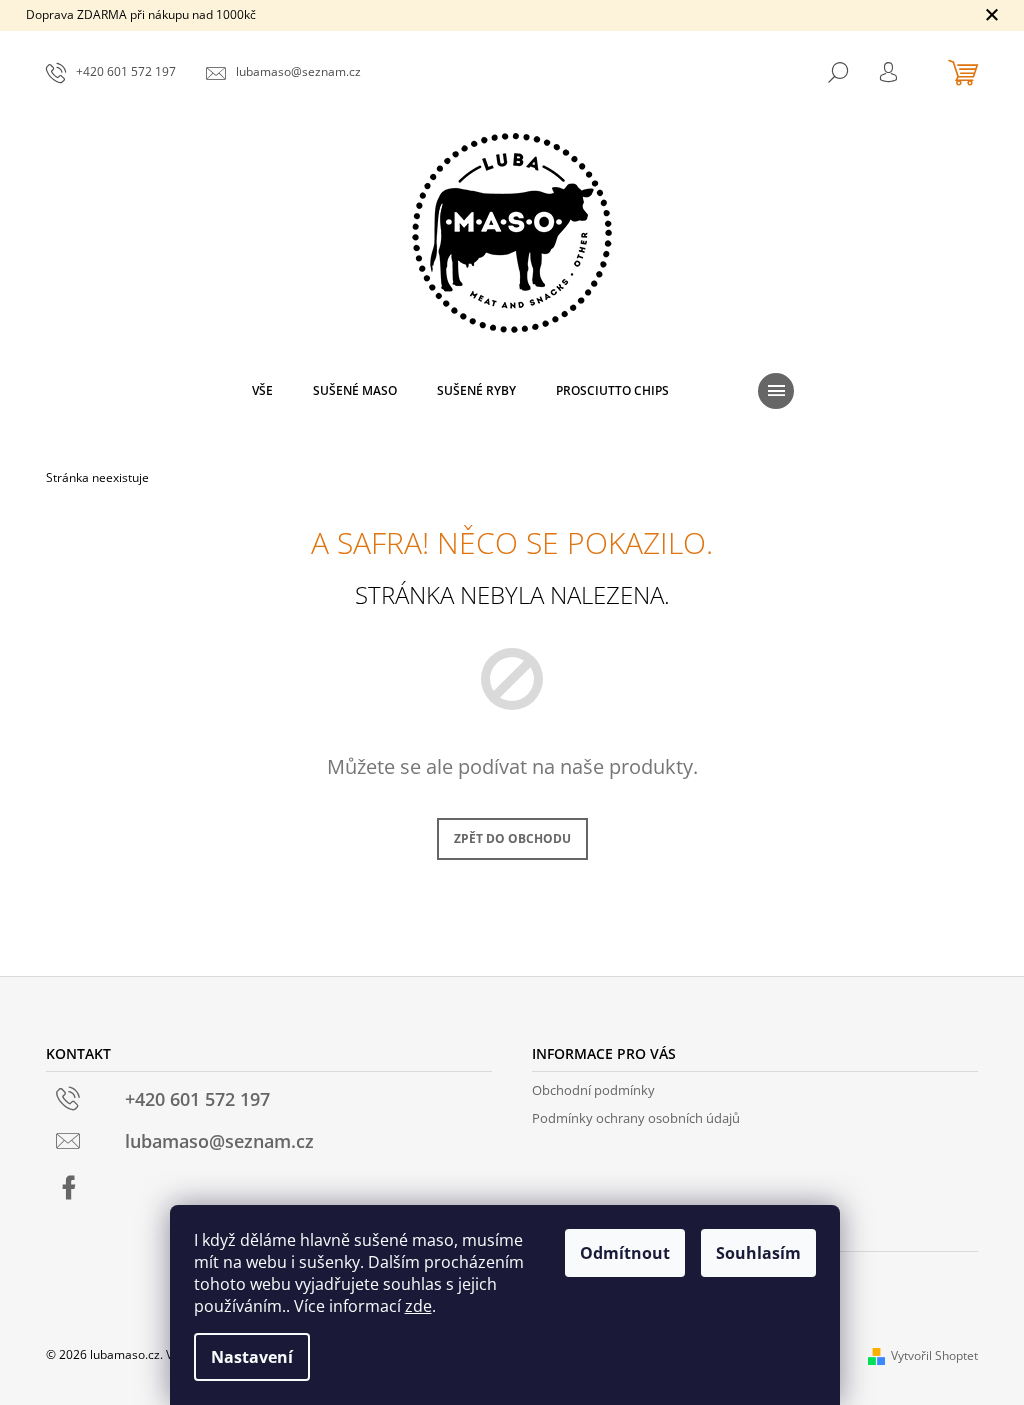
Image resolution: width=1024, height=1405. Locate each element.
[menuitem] (262, 391)
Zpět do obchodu (512, 838)
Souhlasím (758, 1253)
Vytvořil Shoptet (934, 1355)
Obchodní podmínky (593, 1090)
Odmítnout (625, 1253)
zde (418, 1306)
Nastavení (252, 1357)
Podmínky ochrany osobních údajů (636, 1118)
